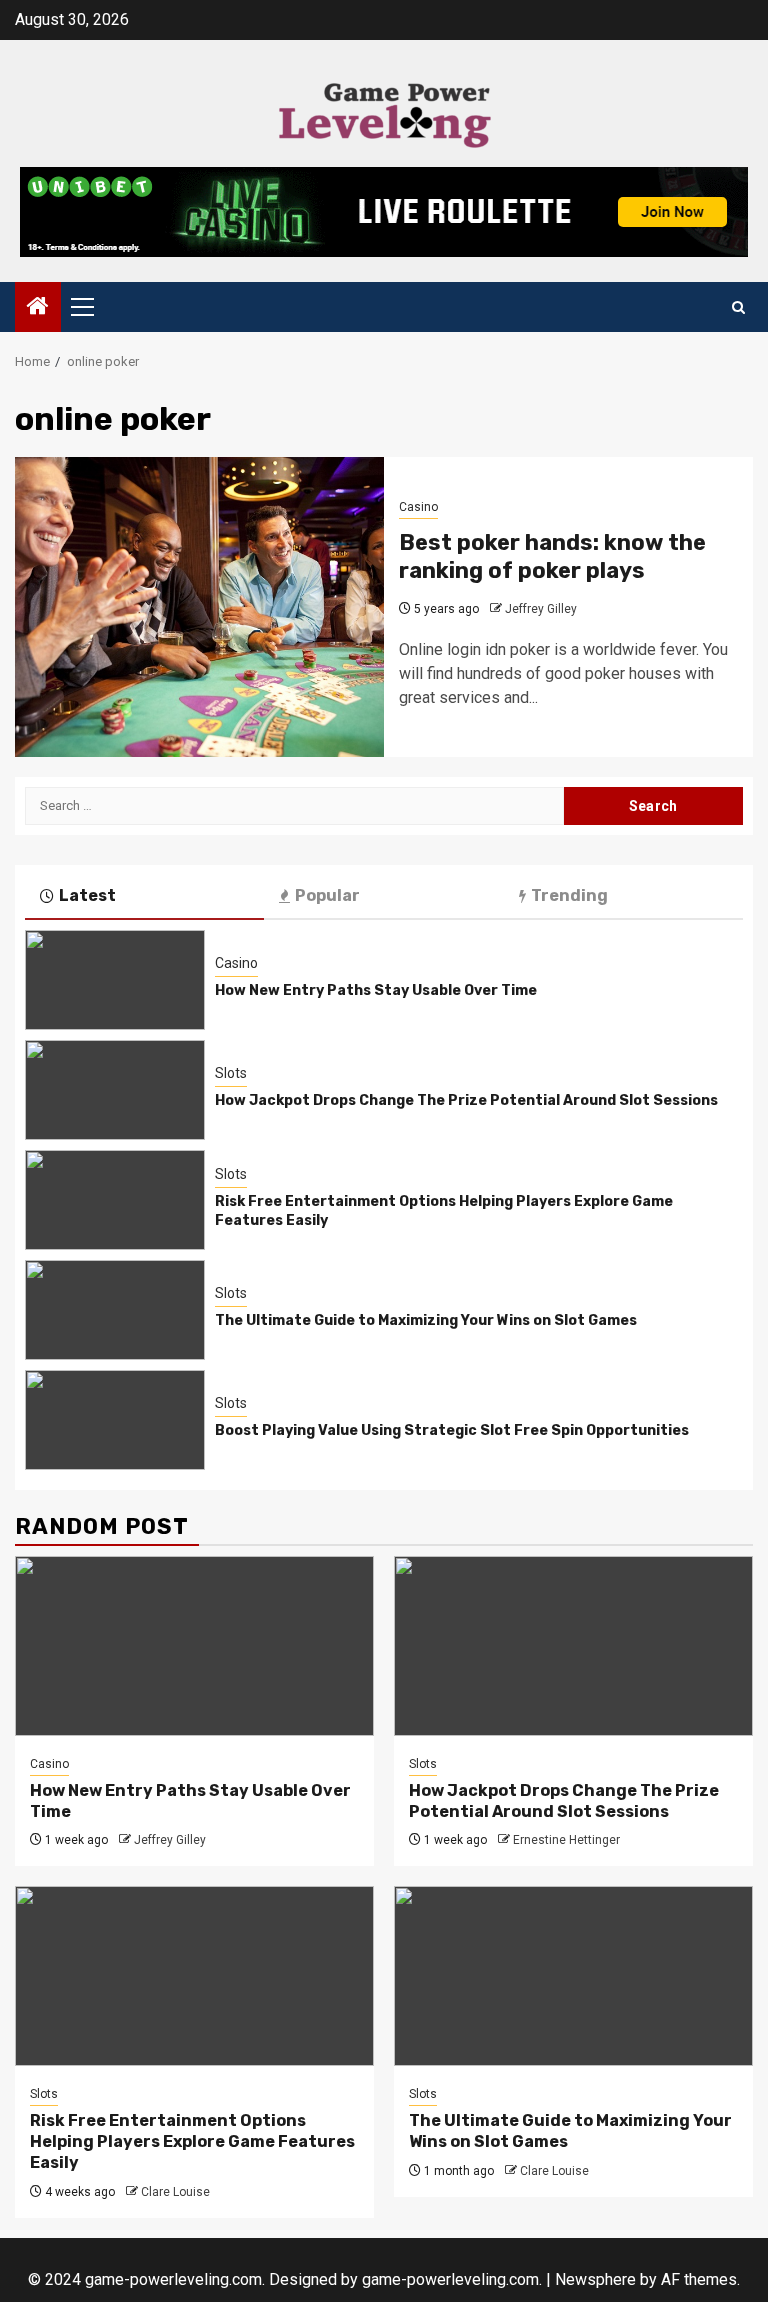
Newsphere (595, 2279)
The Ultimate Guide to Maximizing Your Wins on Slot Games (426, 1320)
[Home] (38, 308)
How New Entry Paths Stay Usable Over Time (376, 990)
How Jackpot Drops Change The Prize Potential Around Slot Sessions (466, 1100)
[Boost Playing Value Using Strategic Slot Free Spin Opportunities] (115, 1420)
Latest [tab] (87, 895)
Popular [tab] (327, 895)
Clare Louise (175, 2192)
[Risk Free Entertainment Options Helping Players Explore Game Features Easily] (115, 1200)
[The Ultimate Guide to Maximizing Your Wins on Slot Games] (115, 1310)
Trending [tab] (569, 895)
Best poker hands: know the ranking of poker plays (552, 557)
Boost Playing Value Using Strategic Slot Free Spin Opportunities (452, 1430)
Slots (231, 1073)
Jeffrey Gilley (541, 609)
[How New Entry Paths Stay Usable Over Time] (115, 980)
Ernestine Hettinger (566, 1840)
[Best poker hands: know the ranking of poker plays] (199, 607)
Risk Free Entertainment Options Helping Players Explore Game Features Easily (192, 2141)
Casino (418, 507)
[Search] (738, 307)
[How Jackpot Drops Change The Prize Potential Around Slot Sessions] (115, 1090)
